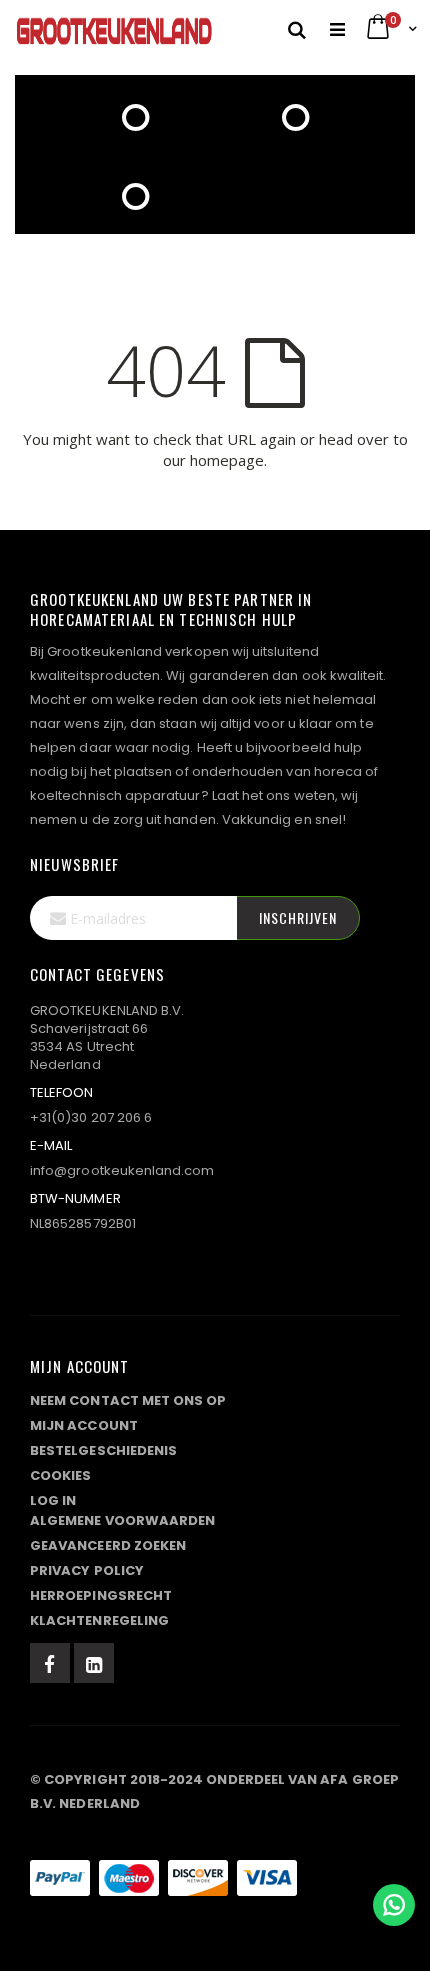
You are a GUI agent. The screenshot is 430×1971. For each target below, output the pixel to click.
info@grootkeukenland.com (122, 1170)
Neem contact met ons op (128, 1400)
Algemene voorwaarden (122, 1520)
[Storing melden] (215, 1838)
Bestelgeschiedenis (103, 1450)
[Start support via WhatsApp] (394, 1905)
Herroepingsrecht (101, 1595)
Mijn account (84, 1425)
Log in (53, 1500)
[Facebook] (50, 1663)
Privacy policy (87, 1570)
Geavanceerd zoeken (108, 1545)
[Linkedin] (94, 1663)
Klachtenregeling (99, 1620)
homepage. (228, 460)
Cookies (60, 1475)
